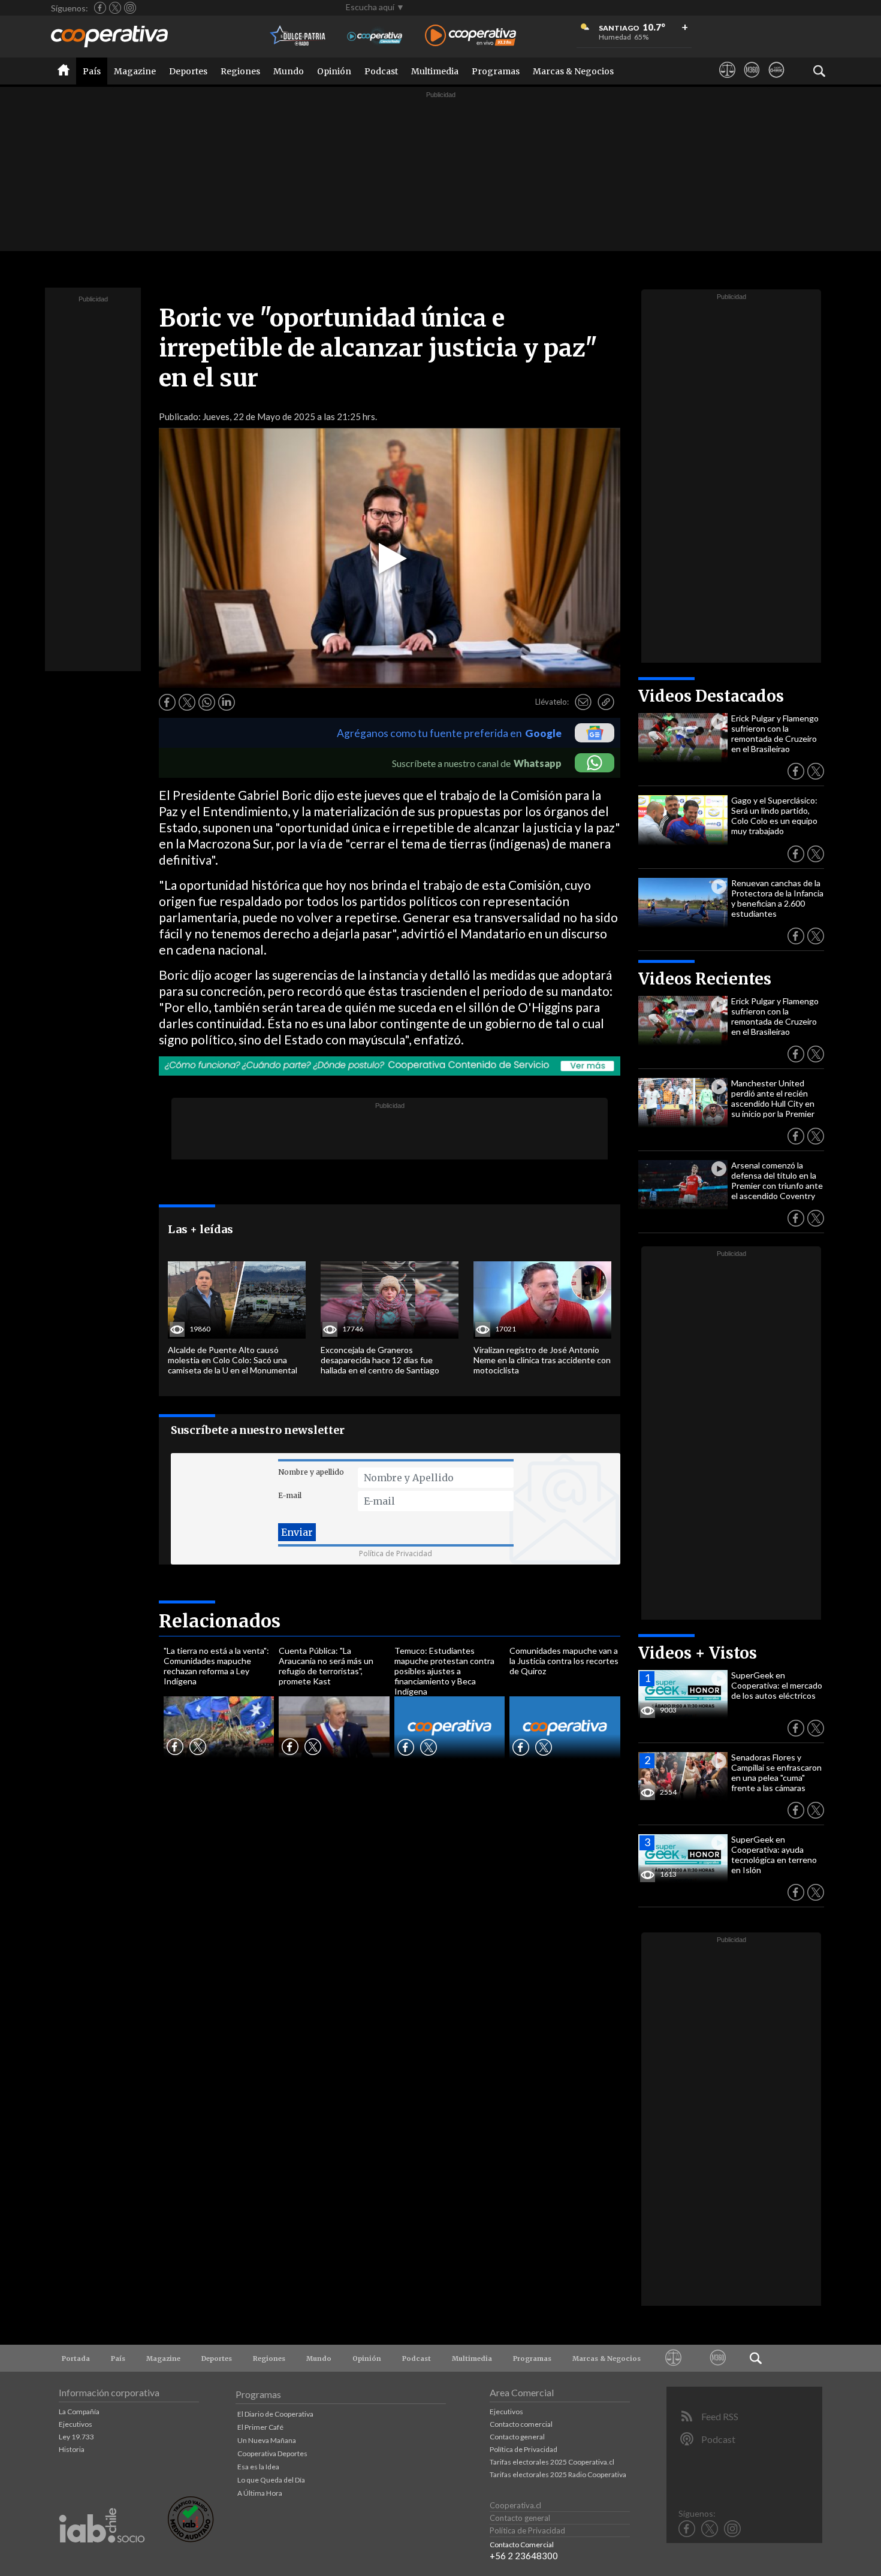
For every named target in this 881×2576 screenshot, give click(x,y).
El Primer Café (260, 2427)
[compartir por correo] (583, 702)
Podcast (381, 71)
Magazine (135, 71)
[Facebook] (100, 8)
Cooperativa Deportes (272, 2453)
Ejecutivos (76, 2424)
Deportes (188, 71)
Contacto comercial (521, 2424)
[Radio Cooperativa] (470, 36)
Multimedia (435, 71)
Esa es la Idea (258, 2467)
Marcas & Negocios (573, 71)
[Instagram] (130, 8)
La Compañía (79, 2412)
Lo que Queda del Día (271, 2480)
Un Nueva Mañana (267, 2440)
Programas (496, 71)
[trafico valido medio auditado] (191, 2539)
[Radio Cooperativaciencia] (375, 36)
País (92, 71)
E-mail (290, 1495)
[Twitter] (115, 8)
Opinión (334, 71)
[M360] (752, 81)
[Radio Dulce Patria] (298, 36)
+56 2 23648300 (524, 2556)
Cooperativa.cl (515, 2505)
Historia (72, 2449)
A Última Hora (260, 2493)
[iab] (102, 2555)
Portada (76, 2358)
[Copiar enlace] (606, 702)
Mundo (289, 71)
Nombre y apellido (311, 1472)
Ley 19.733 (76, 2437)
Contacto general (517, 2437)
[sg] (776, 81)
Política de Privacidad (396, 1553)
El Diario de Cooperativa (275, 2414)
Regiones (240, 71)
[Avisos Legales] (727, 81)
